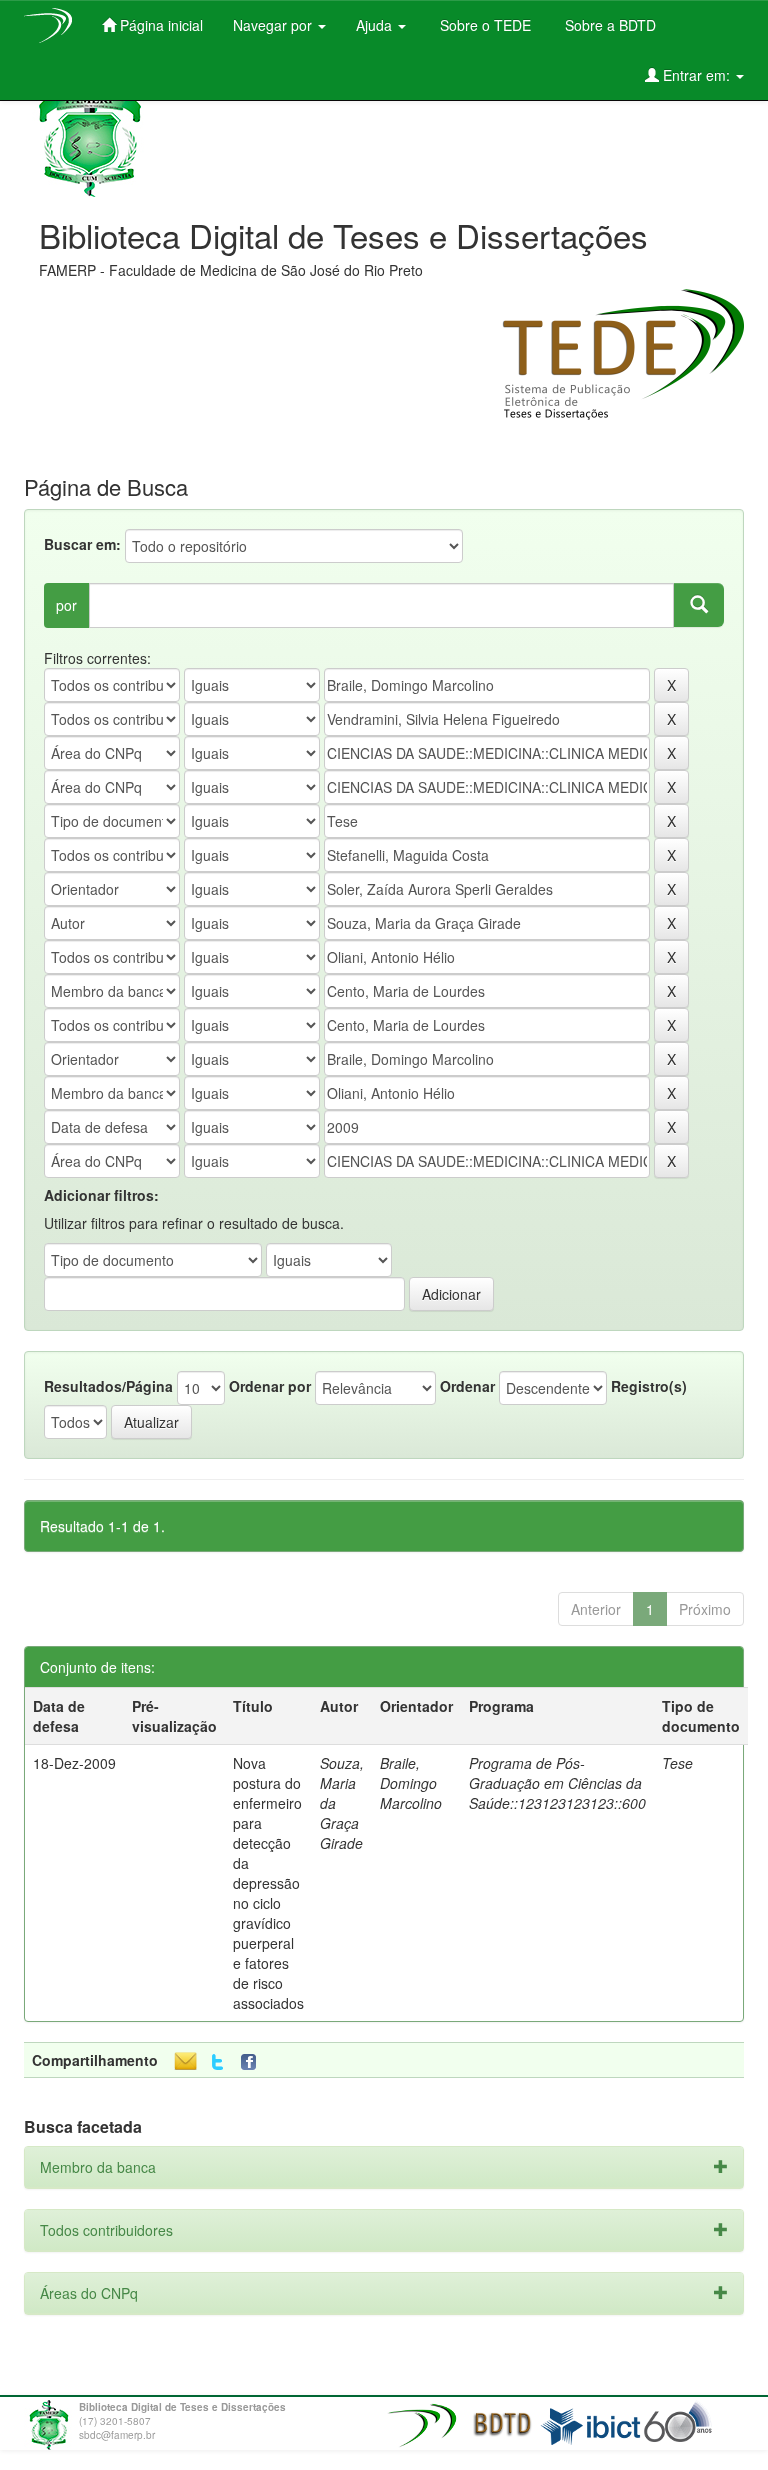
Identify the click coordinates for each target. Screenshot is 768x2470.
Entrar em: (696, 75)
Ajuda (376, 25)
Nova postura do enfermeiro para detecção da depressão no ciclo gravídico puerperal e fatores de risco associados (268, 1883)
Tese (677, 1763)
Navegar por (274, 25)
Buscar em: (82, 544)
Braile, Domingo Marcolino (411, 1783)
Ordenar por (270, 1386)
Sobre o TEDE (483, 25)
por (66, 605)
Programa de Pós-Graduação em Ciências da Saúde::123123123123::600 (557, 1783)
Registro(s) (649, 1386)
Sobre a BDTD (608, 25)
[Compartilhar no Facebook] (253, 2062)
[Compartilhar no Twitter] (217, 2062)
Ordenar (467, 1386)
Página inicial (159, 25)
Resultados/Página (108, 1386)
